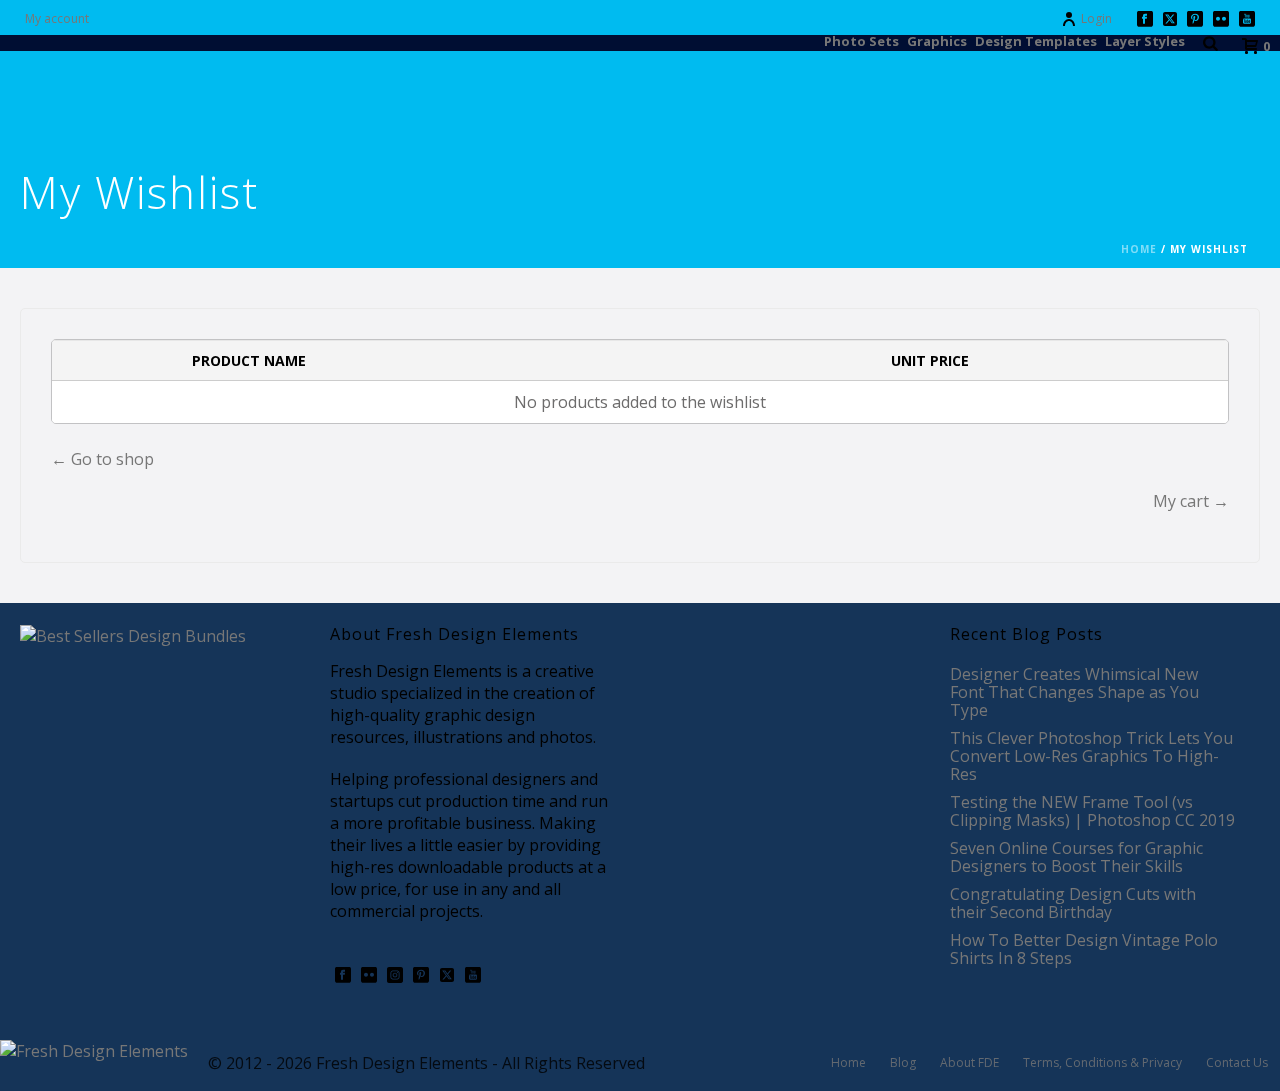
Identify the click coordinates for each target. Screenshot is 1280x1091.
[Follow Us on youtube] (473, 976)
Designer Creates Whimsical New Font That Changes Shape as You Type (1074, 692)
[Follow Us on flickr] (369, 976)
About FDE (969, 1063)
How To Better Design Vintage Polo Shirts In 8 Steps (1084, 949)
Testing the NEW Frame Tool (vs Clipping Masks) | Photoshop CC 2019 (1092, 811)
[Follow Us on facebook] (343, 976)
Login (1096, 18)
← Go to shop (102, 459)
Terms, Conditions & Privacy (1102, 1063)
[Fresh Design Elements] (94, 1049)
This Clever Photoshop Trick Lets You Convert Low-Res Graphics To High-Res (1091, 756)
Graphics (937, 40)
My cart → (1191, 501)
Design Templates (1036, 40)
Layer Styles (1145, 40)
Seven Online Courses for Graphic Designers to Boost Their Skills (1076, 857)
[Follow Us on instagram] (395, 976)
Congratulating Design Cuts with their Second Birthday (1073, 903)
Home (1139, 249)
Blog (903, 1063)
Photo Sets (861, 40)
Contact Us (1237, 1063)
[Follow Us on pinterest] (421, 976)
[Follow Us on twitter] (447, 976)
